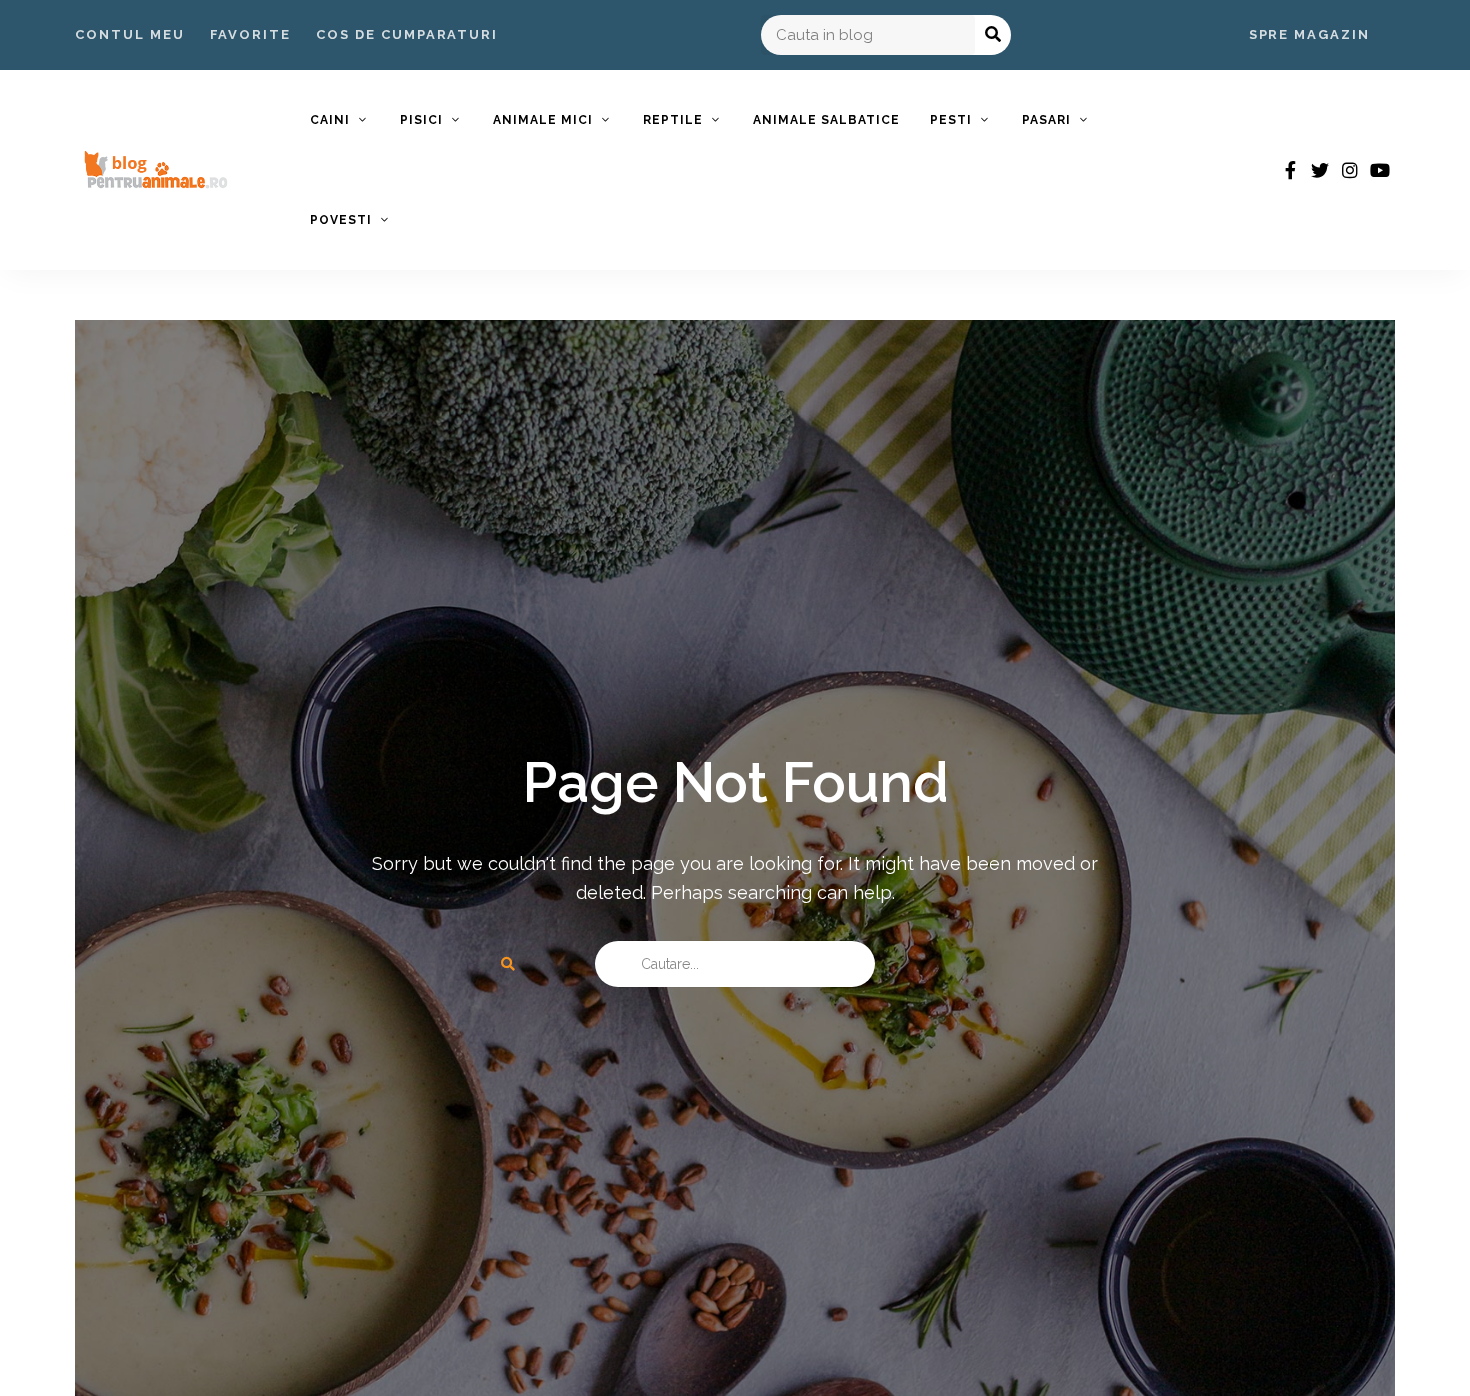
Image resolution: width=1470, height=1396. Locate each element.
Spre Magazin (1309, 34)
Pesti (951, 120)
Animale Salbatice (826, 120)
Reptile (673, 120)
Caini (330, 120)
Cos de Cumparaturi (407, 34)
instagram (1350, 170)
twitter (1320, 170)
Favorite (251, 34)
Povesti (341, 220)
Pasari (1046, 120)
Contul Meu (130, 34)
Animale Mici (543, 120)
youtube (1380, 170)
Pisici (421, 120)
